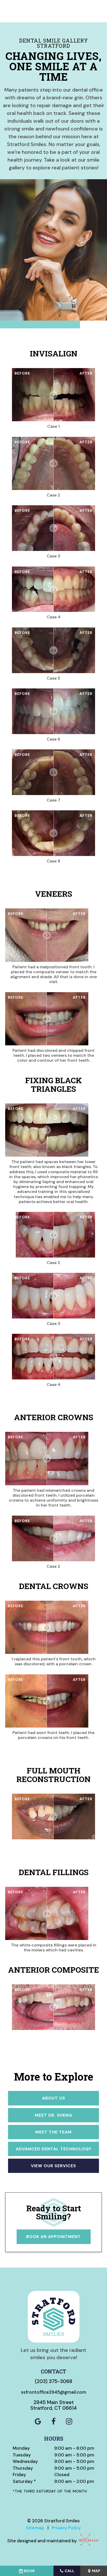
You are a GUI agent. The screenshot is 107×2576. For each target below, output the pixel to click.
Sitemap (35, 2528)
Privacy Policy (66, 2528)
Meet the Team (53, 2132)
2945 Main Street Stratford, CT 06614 (53, 2406)
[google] (38, 2422)
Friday (19, 2475)
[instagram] (69, 2422)
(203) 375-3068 (53, 2381)
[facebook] (53, 2422)
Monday (21, 2448)
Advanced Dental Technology (54, 2149)
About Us (54, 2098)
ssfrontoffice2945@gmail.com (54, 2392)
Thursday (23, 2468)
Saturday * (24, 2481)
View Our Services (53, 2166)
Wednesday (25, 2461)
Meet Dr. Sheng (53, 2115)
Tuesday (22, 2455)
